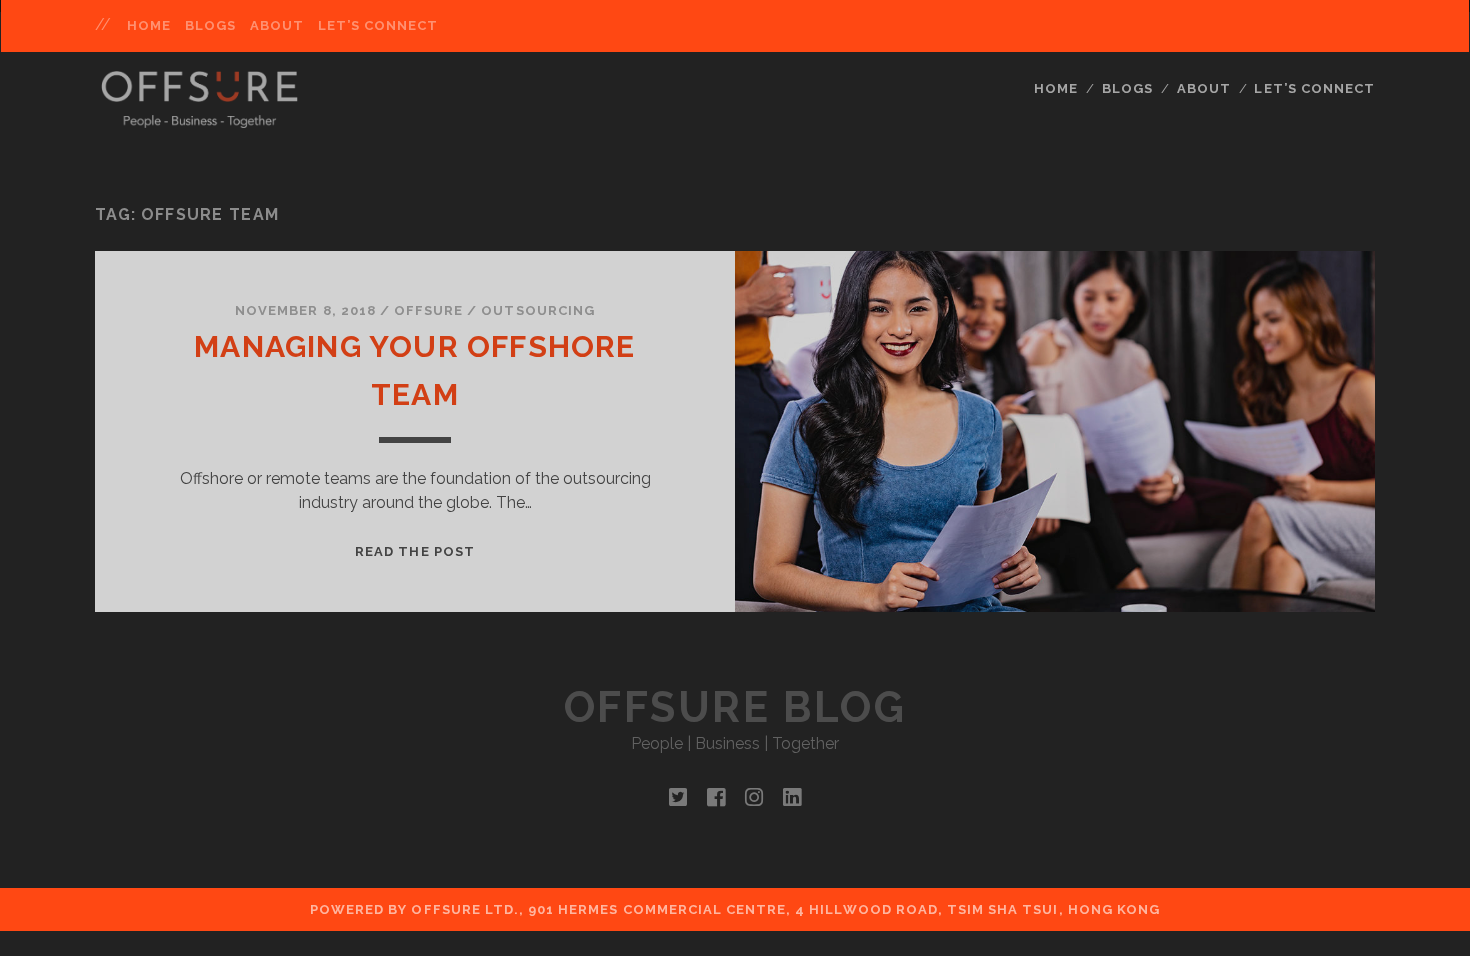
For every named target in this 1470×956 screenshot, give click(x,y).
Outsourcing (537, 310)
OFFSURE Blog (735, 707)
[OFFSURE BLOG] (199, 119)
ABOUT (277, 25)
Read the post (415, 551)
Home (149, 25)
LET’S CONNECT (378, 25)
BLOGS (210, 25)
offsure (428, 310)
